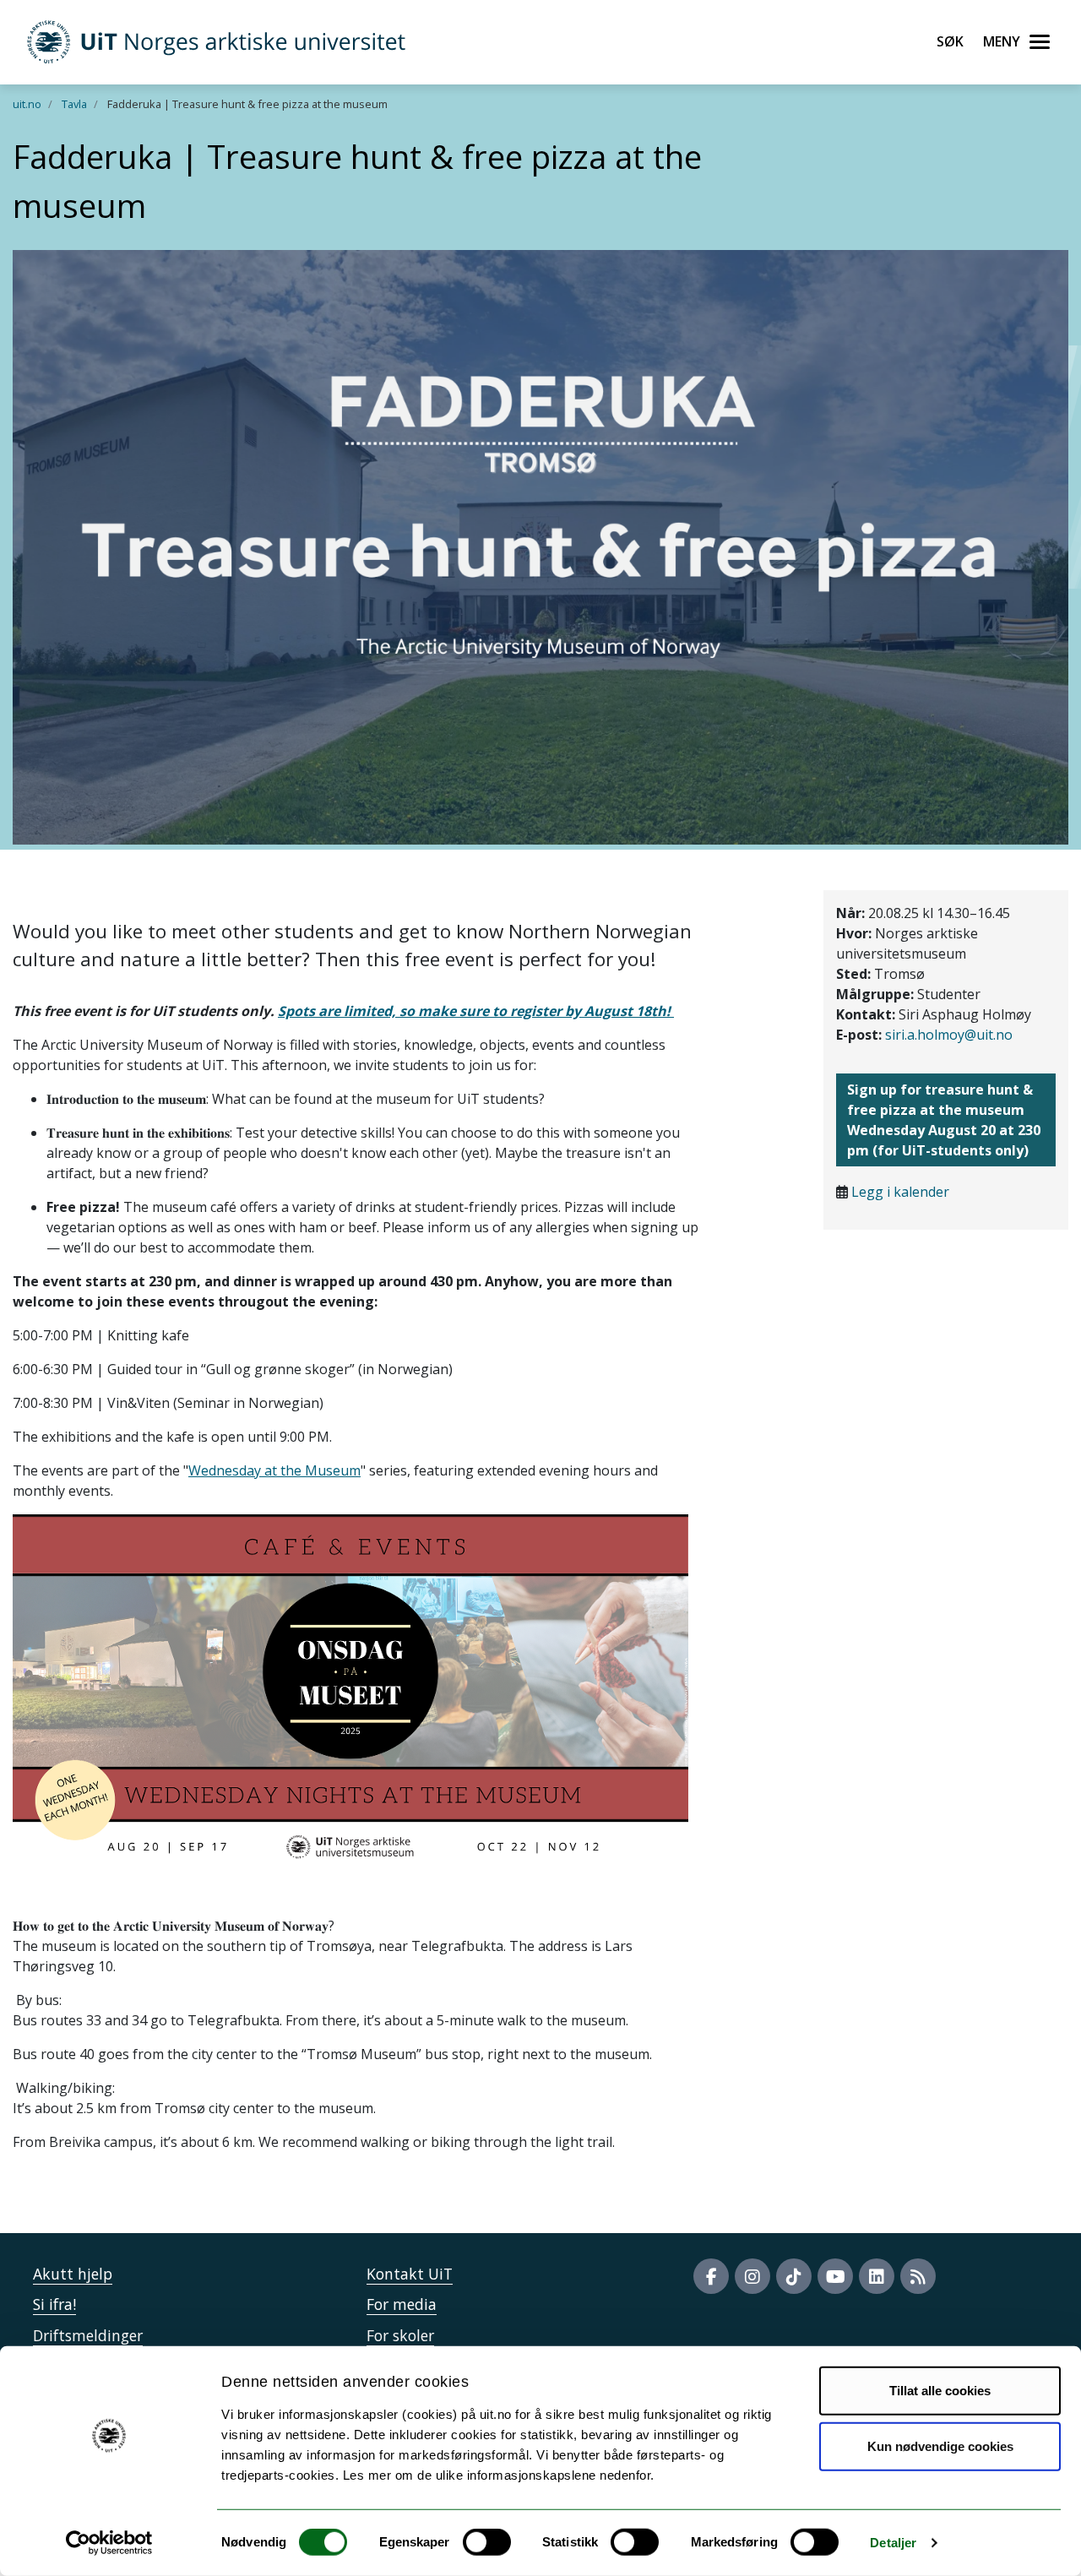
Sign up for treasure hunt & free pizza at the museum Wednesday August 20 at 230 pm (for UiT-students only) (944, 1120)
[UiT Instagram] (752, 2276)
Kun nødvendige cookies (940, 2446)
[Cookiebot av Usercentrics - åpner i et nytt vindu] (109, 2543)
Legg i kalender (900, 1192)
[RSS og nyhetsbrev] (918, 2276)
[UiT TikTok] (794, 2276)
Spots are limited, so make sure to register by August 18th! (476, 1011)
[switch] (487, 2542)
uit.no (27, 104)
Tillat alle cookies (940, 2391)
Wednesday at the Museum (274, 1470)
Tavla (74, 104)
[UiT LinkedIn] (877, 2276)
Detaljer (893, 2543)
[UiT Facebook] (711, 2276)
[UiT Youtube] (835, 2276)
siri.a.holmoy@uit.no (949, 1035)
